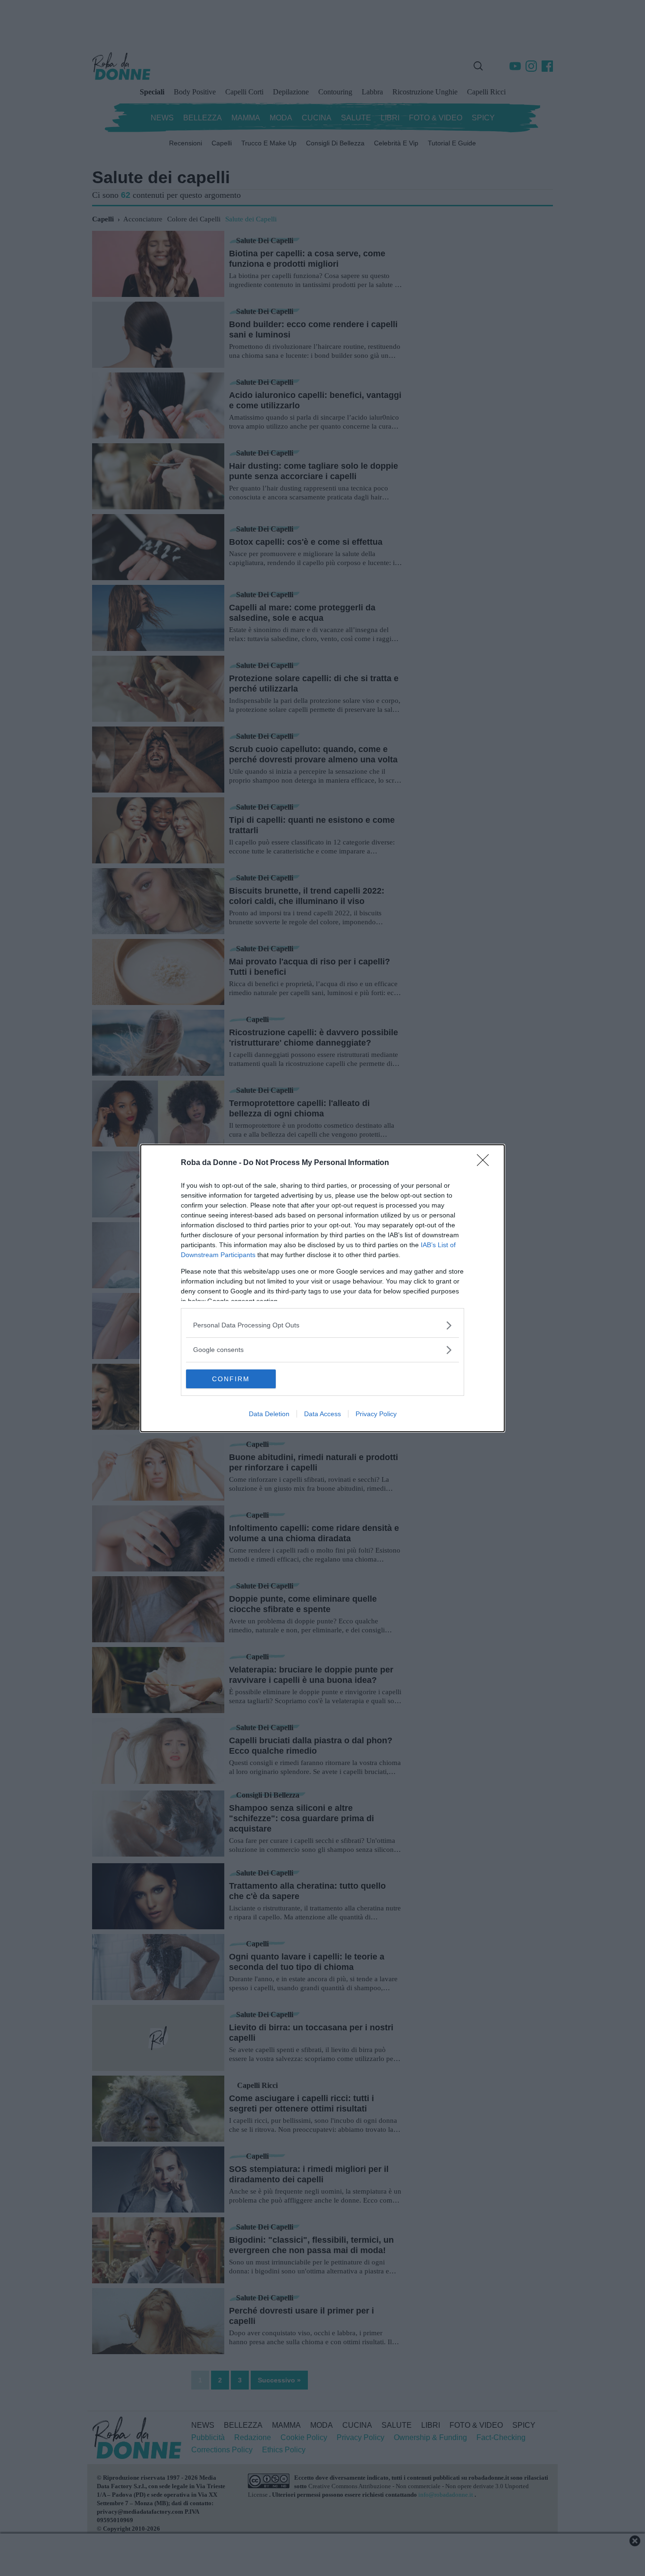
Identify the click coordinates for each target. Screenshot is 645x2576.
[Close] (486, 1163)
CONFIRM (231, 1379)
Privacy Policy (376, 1414)
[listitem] (322, 1325)
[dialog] (322, 1288)
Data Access (322, 1414)
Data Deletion (269, 1414)
